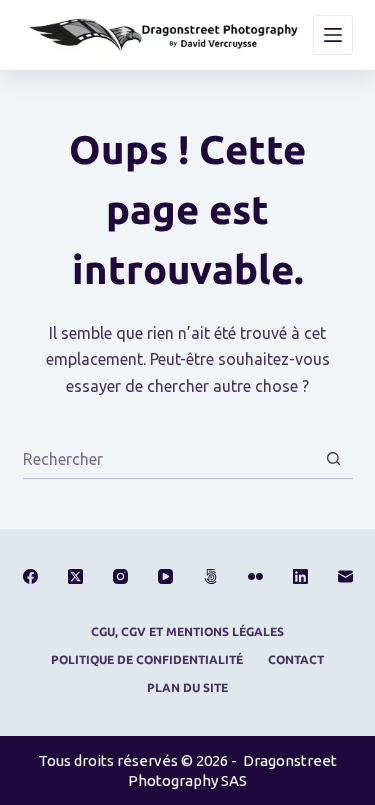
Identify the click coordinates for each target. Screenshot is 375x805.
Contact (296, 659)
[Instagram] (120, 576)
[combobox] (168, 459)
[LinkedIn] (300, 576)
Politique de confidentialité (147, 659)
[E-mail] (345, 576)
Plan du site (187, 687)
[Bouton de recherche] (333, 458)
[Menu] (333, 35)
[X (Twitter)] (75, 576)
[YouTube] (165, 576)
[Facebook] (30, 576)
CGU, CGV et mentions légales (187, 631)
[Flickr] (255, 576)
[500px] (210, 576)
